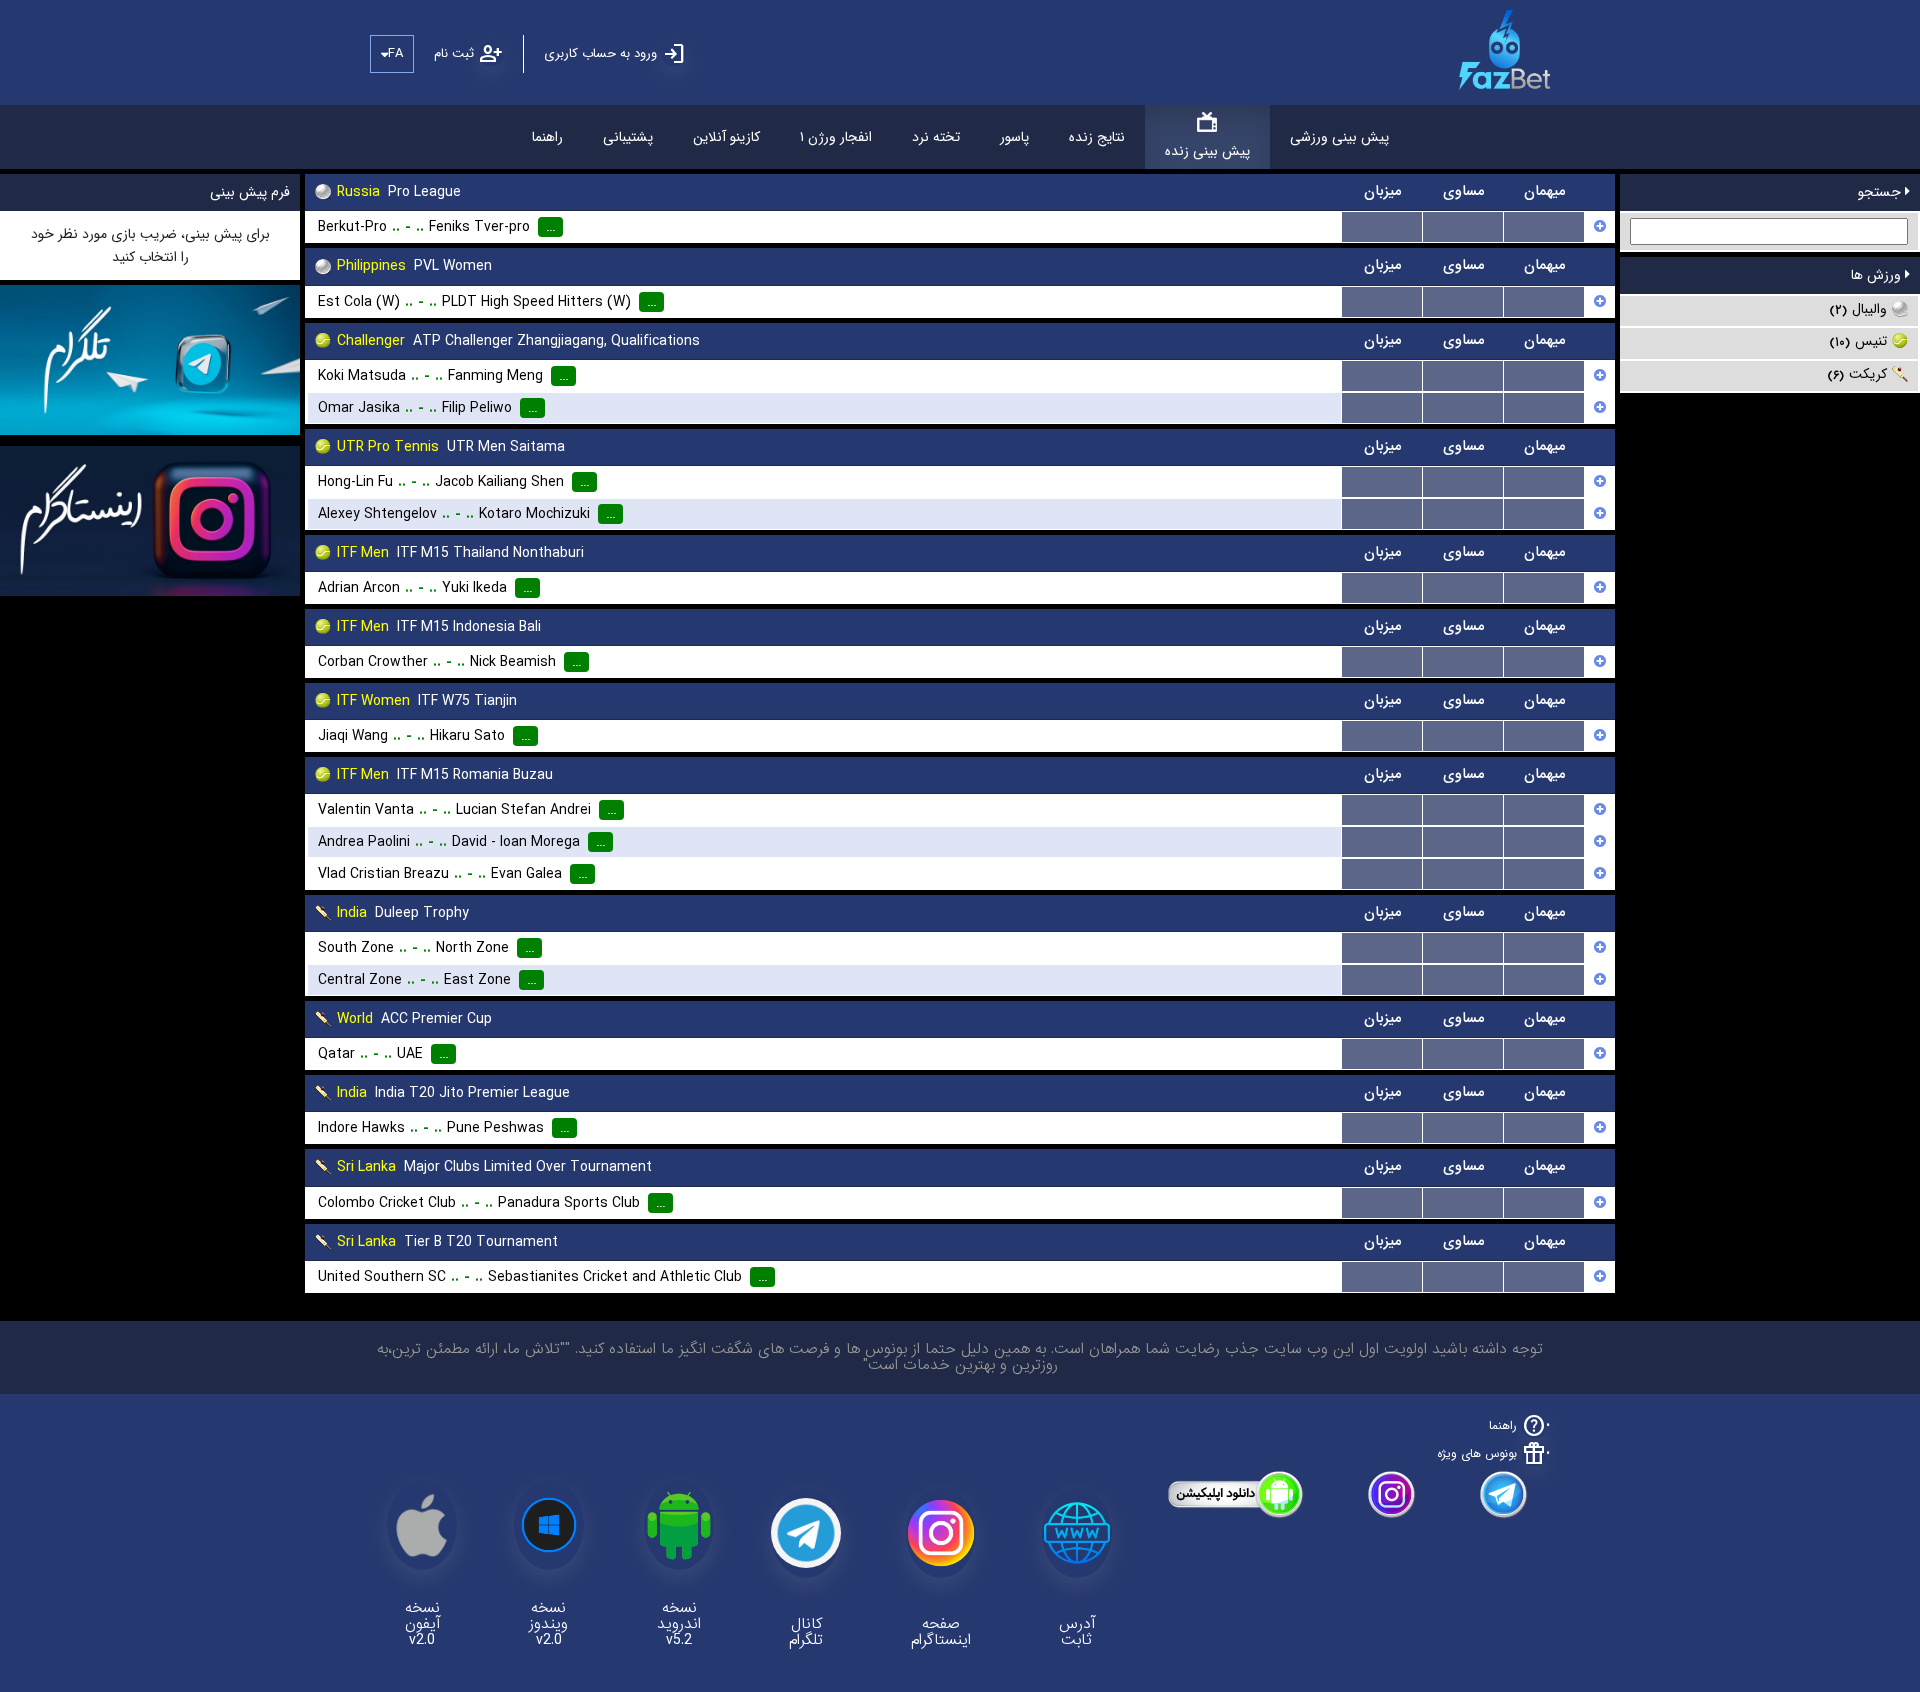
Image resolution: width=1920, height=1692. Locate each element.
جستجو (1881, 192)
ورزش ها (1878, 275)
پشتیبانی (628, 137)
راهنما (547, 137)
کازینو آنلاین (726, 137)
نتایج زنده (1097, 137)
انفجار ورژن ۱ (836, 137)
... (1382, 227)
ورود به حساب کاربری (600, 53)
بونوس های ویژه (1477, 1453)
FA (395, 53)
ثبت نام (454, 53)
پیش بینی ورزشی (1339, 137)
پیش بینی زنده (1207, 151)
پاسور (1014, 137)
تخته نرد (936, 137)
